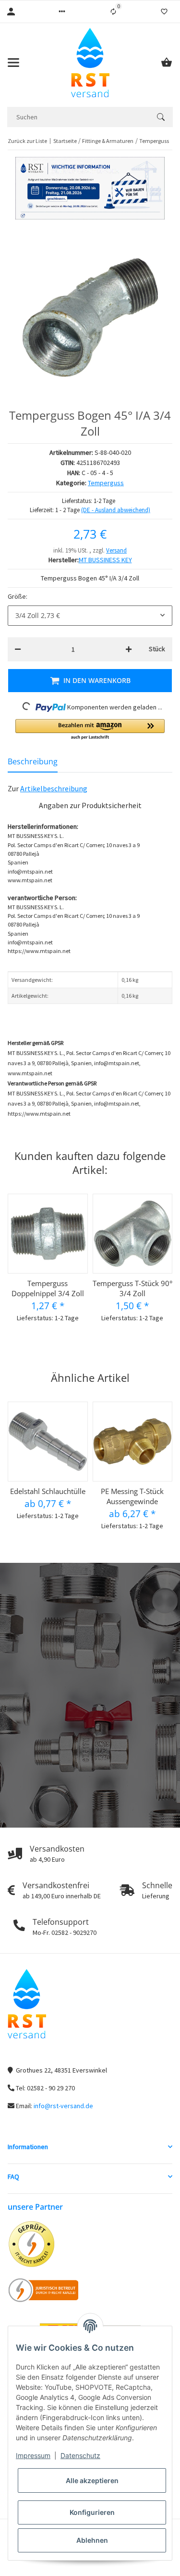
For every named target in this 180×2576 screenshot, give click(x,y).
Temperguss (106, 483)
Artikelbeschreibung (54, 788)
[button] (62, 12)
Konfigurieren (92, 2512)
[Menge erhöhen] (129, 649)
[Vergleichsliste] (113, 12)
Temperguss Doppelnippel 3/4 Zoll (48, 1288)
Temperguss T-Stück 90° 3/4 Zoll (132, 1288)
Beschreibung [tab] (33, 761)
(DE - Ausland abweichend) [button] (116, 510)
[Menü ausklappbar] (13, 63)
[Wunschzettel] (164, 12)
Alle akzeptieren (92, 2480)
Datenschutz (80, 2455)
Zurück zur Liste (27, 141)
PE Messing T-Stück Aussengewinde (132, 1496)
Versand (116, 550)
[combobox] (90, 616)
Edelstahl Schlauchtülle (48, 1491)
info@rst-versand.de (63, 2106)
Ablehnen (92, 2540)
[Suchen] (161, 117)
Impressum (33, 2455)
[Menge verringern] (18, 649)
